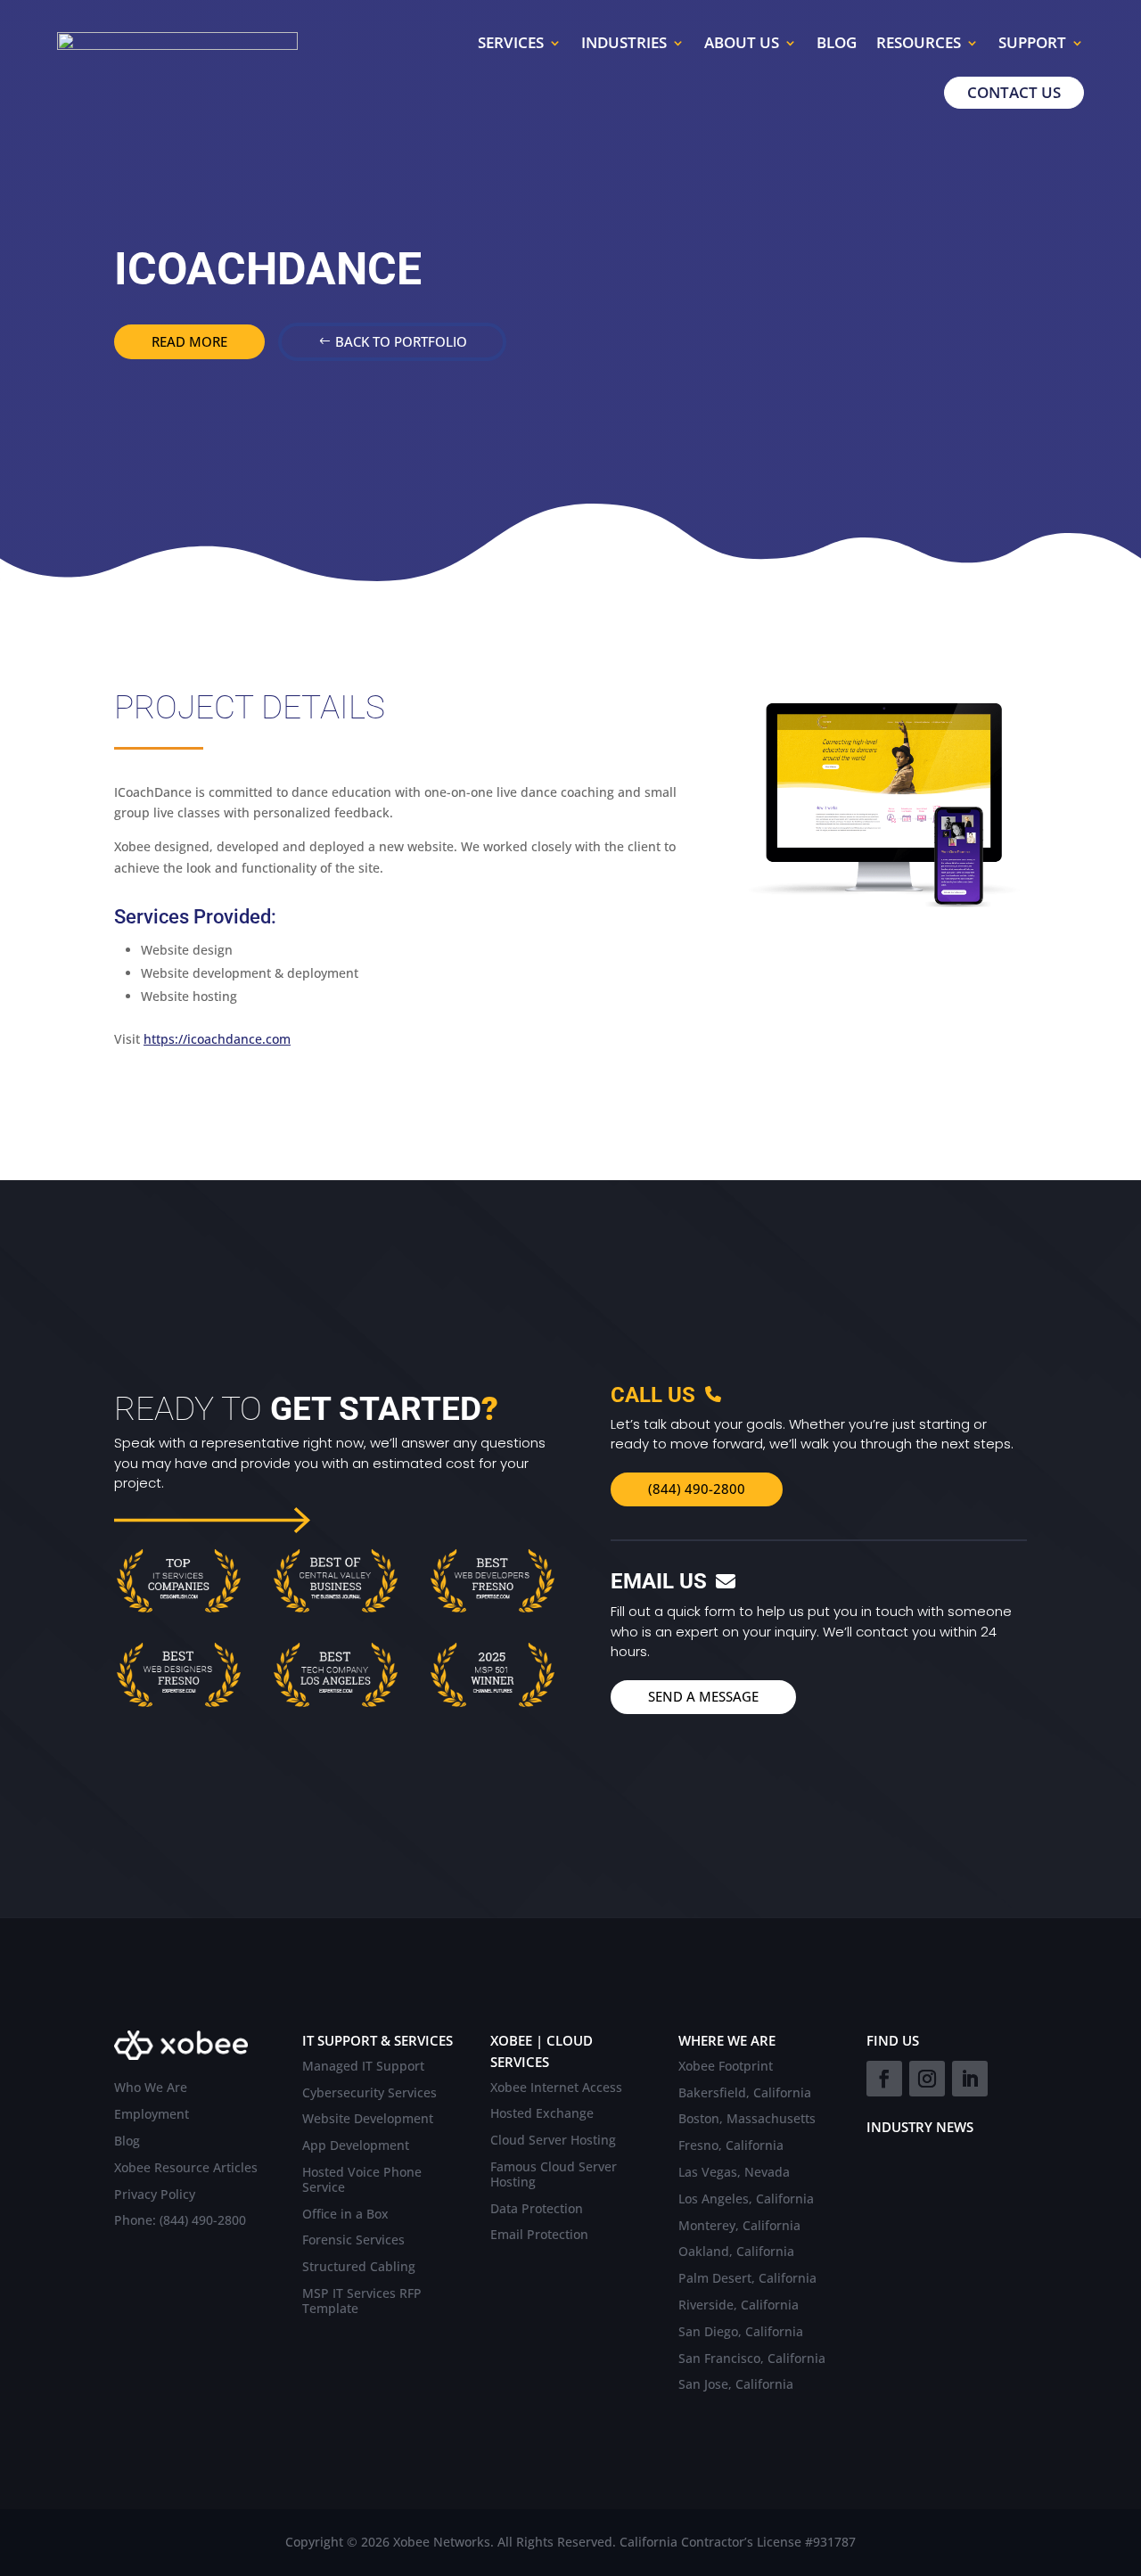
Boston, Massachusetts (747, 2119)
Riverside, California (739, 2305)
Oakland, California (736, 2252)
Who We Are (151, 2088)
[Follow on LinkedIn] (970, 2079)
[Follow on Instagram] (927, 2079)
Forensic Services (353, 2240)
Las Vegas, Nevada (734, 2173)
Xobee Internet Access (556, 2088)
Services (511, 42)
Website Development (368, 2119)
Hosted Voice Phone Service (362, 2180)
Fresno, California (731, 2146)
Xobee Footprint (726, 2067)
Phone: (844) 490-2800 (180, 2221)
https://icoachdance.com (217, 1039)
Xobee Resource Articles (186, 2168)
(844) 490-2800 (697, 1489)
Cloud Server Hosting (553, 2141)
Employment (152, 2115)
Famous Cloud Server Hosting (554, 2175)
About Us (742, 42)
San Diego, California (741, 2332)
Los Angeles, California (746, 2199)
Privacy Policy (155, 2195)
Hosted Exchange (542, 2114)
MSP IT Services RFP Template (362, 2301)
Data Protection (537, 2209)
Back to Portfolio (401, 341)
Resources (919, 42)
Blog (837, 42)
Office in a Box (345, 2215)
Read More (189, 341)
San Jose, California (736, 2385)
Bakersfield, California (745, 2093)
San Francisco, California (752, 2359)
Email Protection (539, 2235)
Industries (624, 42)
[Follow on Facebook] (884, 2079)
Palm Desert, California (747, 2279)
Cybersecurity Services (369, 2093)
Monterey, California (739, 2226)
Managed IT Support (363, 2067)
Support (1032, 42)
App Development (356, 2146)
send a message (703, 1696)
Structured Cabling (359, 2267)
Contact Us (1014, 92)
